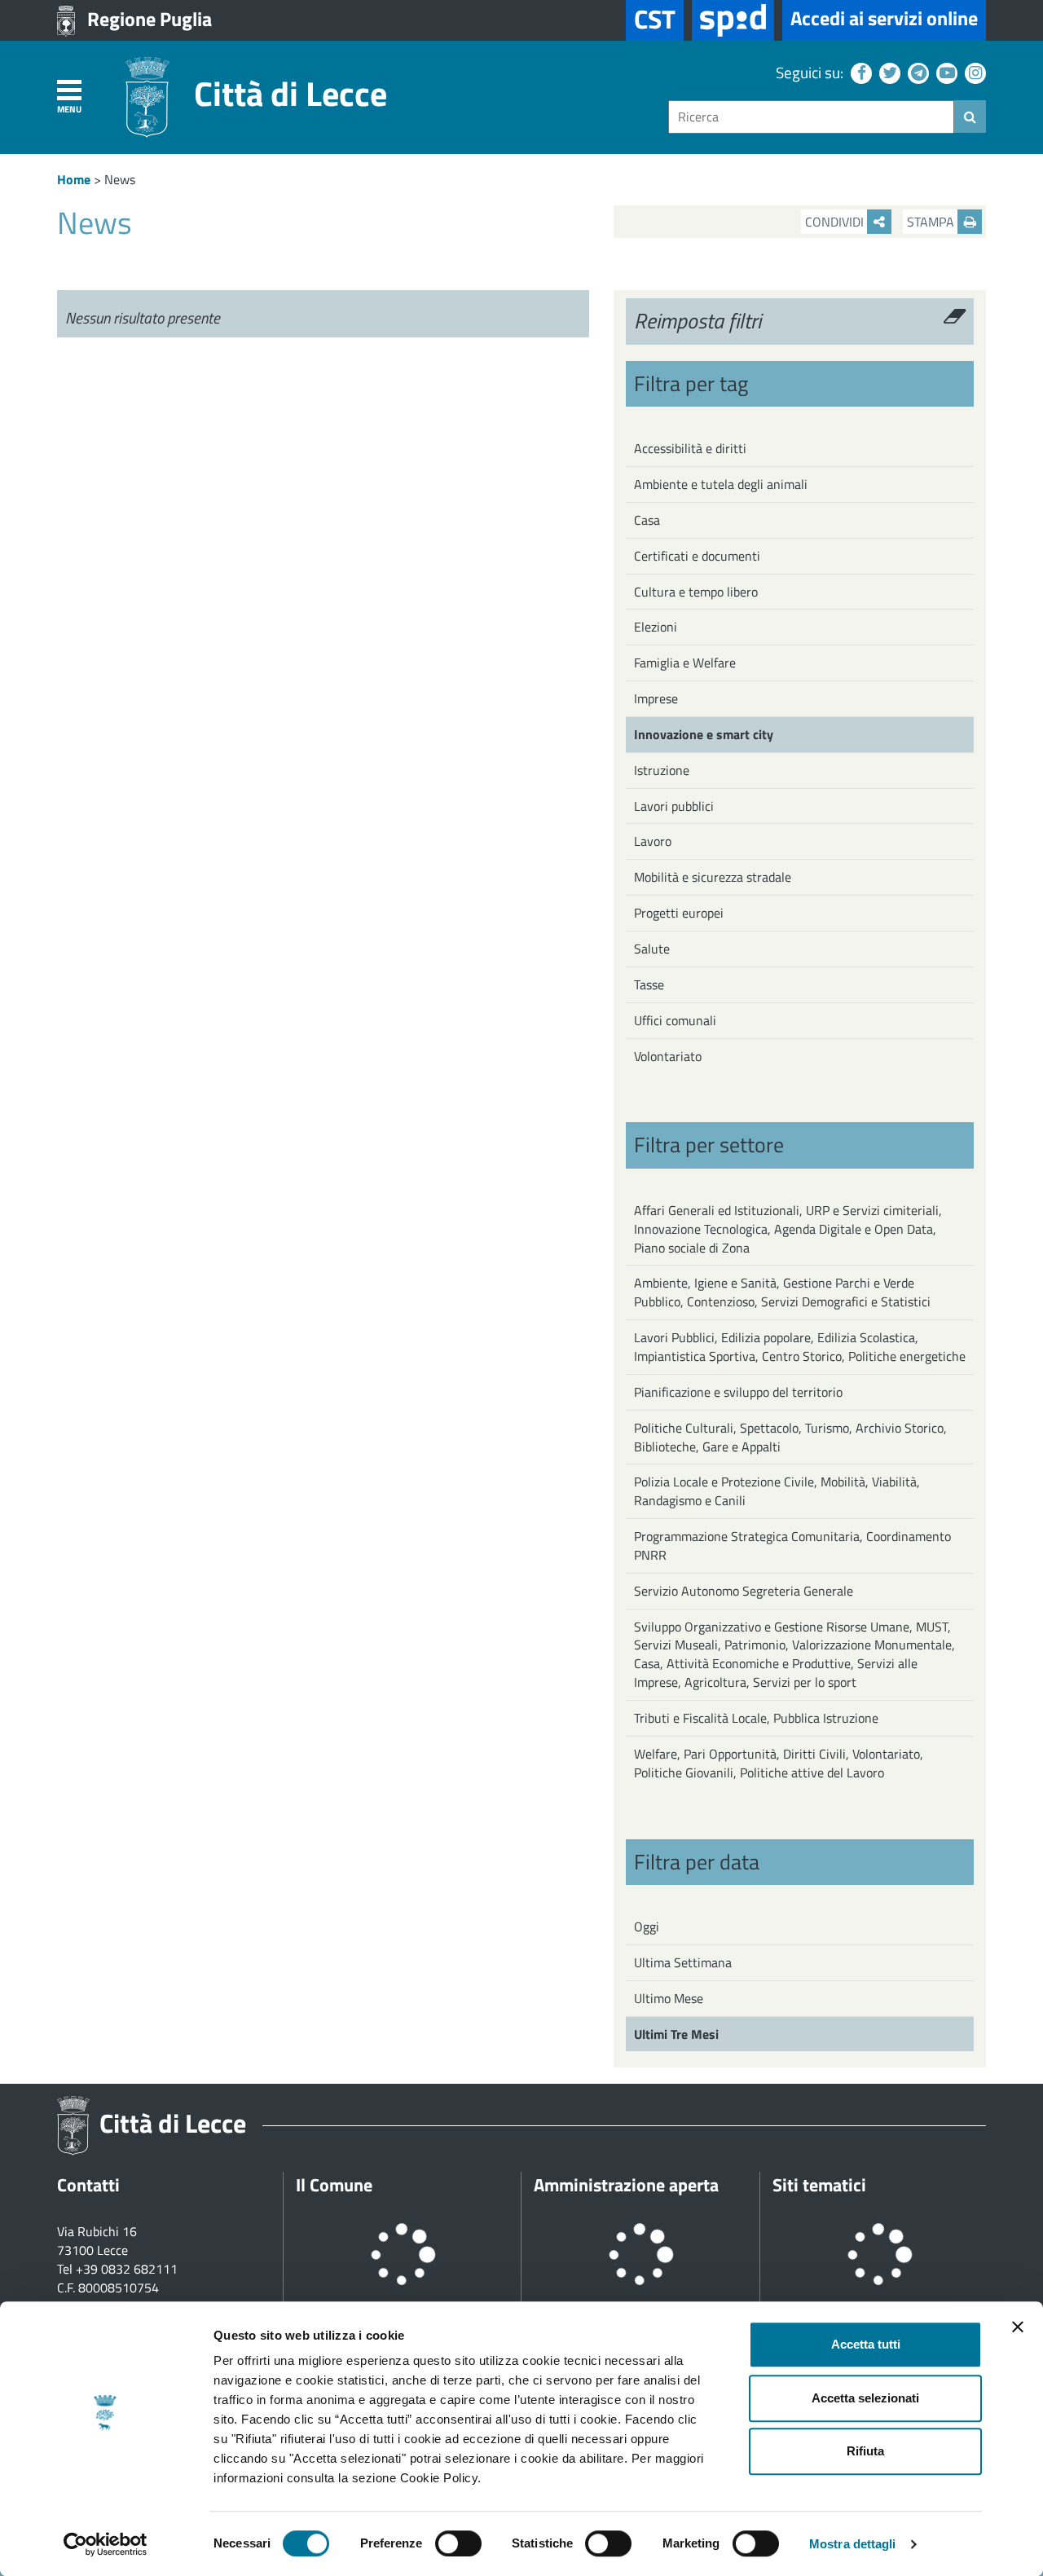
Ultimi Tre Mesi (676, 2034)
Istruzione (662, 770)
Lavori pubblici (674, 806)
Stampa (932, 222)
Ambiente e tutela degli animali (721, 484)
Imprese (656, 698)
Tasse (649, 984)
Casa (647, 520)
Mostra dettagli (853, 2544)
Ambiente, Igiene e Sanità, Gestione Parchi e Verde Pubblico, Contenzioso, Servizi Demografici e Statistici (782, 1292)
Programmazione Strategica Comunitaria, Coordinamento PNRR (792, 1546)
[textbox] (811, 117)
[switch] (458, 2543)
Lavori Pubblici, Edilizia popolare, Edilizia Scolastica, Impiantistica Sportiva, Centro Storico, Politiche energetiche (800, 1347)
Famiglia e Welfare (685, 663)
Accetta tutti (866, 2344)
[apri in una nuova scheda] (733, 20)
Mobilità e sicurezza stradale (713, 877)
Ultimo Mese (669, 1998)
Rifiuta (865, 2451)
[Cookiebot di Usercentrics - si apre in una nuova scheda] (106, 2544)
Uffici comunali (675, 1020)
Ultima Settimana (683, 1962)
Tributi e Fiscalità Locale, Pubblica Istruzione (756, 1718)
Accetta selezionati (865, 2398)
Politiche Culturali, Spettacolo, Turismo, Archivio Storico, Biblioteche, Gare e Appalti (790, 1437)
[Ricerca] (970, 117)
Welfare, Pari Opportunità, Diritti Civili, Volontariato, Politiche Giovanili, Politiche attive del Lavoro (779, 1763)
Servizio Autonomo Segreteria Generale (744, 1591)
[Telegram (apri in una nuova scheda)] (916, 72)
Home (74, 179)
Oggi (647, 1926)
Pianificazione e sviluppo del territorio (738, 1392)
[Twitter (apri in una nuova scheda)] (888, 72)
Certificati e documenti (697, 556)
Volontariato (668, 1056)
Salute (652, 949)
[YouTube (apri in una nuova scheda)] (945, 72)
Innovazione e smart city (704, 734)
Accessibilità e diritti (690, 448)
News (120, 179)
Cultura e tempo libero (696, 592)
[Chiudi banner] (1018, 2327)
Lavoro (653, 841)
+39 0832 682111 (127, 2269)
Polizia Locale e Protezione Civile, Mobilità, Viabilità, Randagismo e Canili (777, 1491)
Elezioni (656, 627)
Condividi (836, 222)
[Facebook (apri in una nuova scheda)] (859, 72)
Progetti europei (679, 913)
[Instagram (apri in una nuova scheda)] (973, 72)
